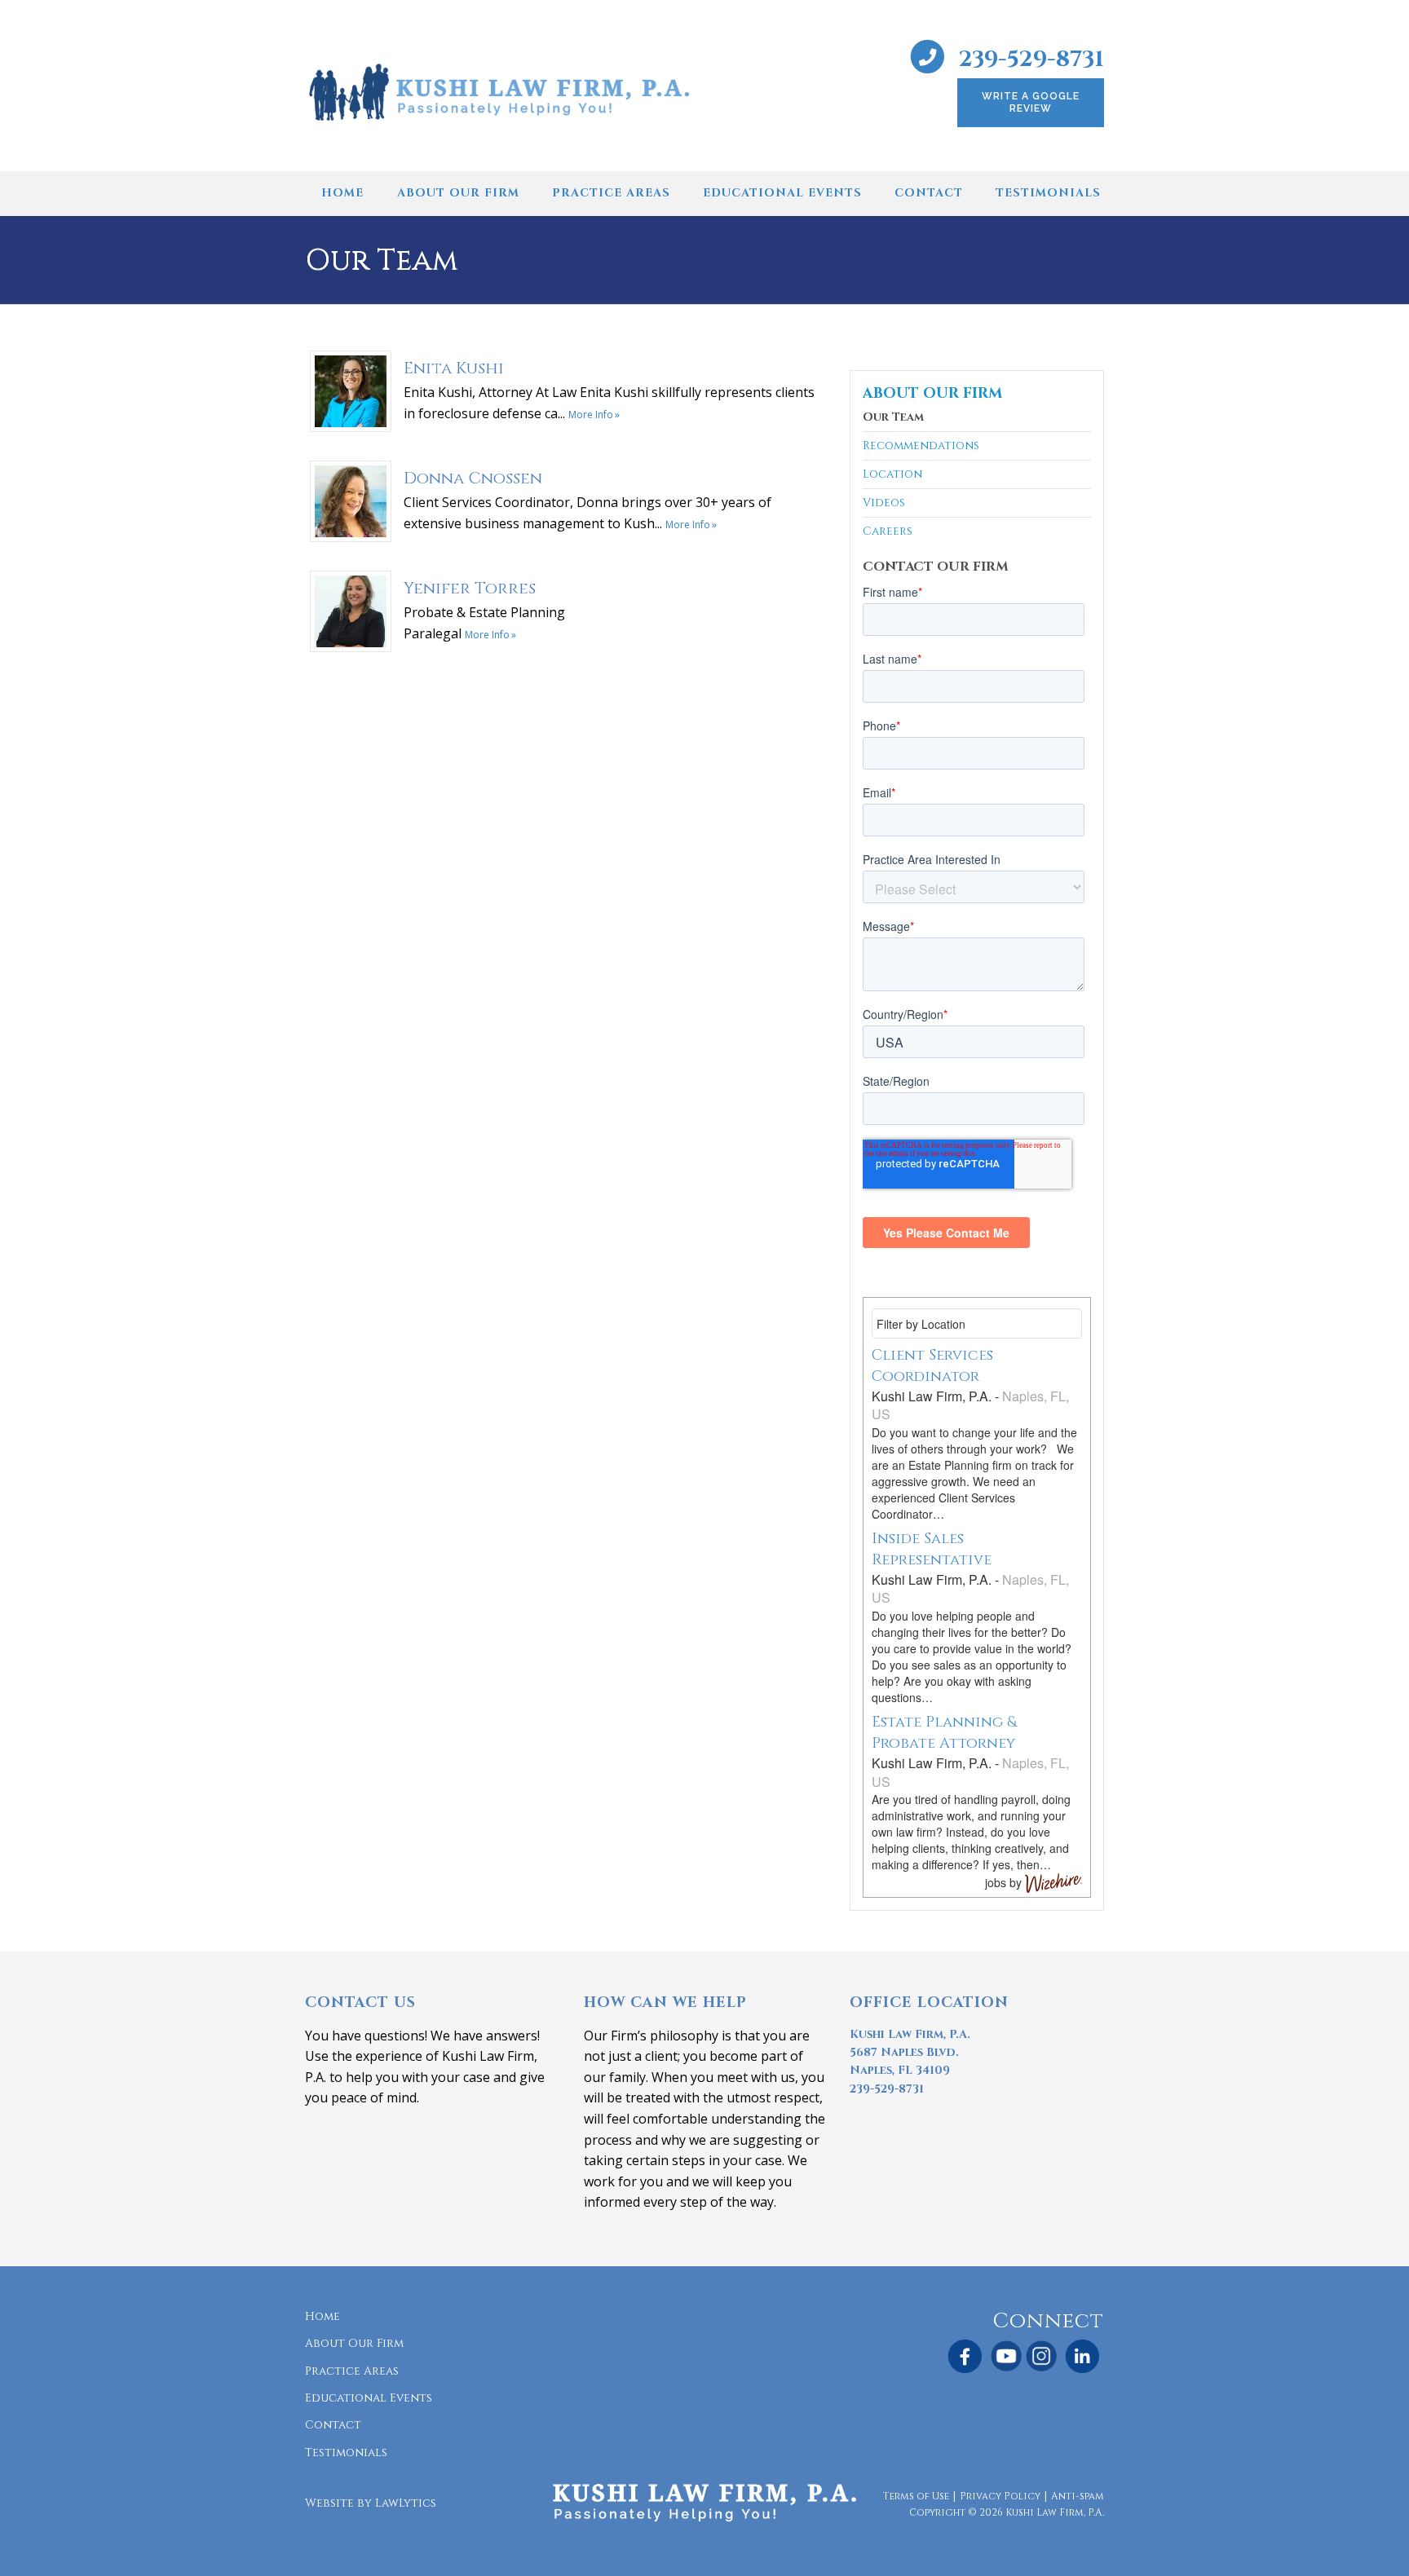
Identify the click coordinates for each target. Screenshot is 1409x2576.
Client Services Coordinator (932, 1366)
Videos (884, 503)
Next (1124, 199)
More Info (591, 415)
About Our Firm (458, 193)
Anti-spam (1078, 2496)
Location (892, 474)
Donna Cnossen (473, 478)
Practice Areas (611, 193)
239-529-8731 (1031, 59)
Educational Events (782, 193)
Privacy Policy (1000, 2496)
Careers (888, 531)
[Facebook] (964, 2357)
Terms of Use (916, 2496)
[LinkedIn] (1082, 2357)
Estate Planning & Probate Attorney (944, 1733)
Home (342, 193)
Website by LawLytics (371, 2503)
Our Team (893, 418)
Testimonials (1048, 193)
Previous (285, 199)
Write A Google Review (1031, 102)
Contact (929, 193)
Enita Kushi (454, 368)
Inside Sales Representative (932, 1549)
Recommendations (921, 446)
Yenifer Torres (470, 588)
